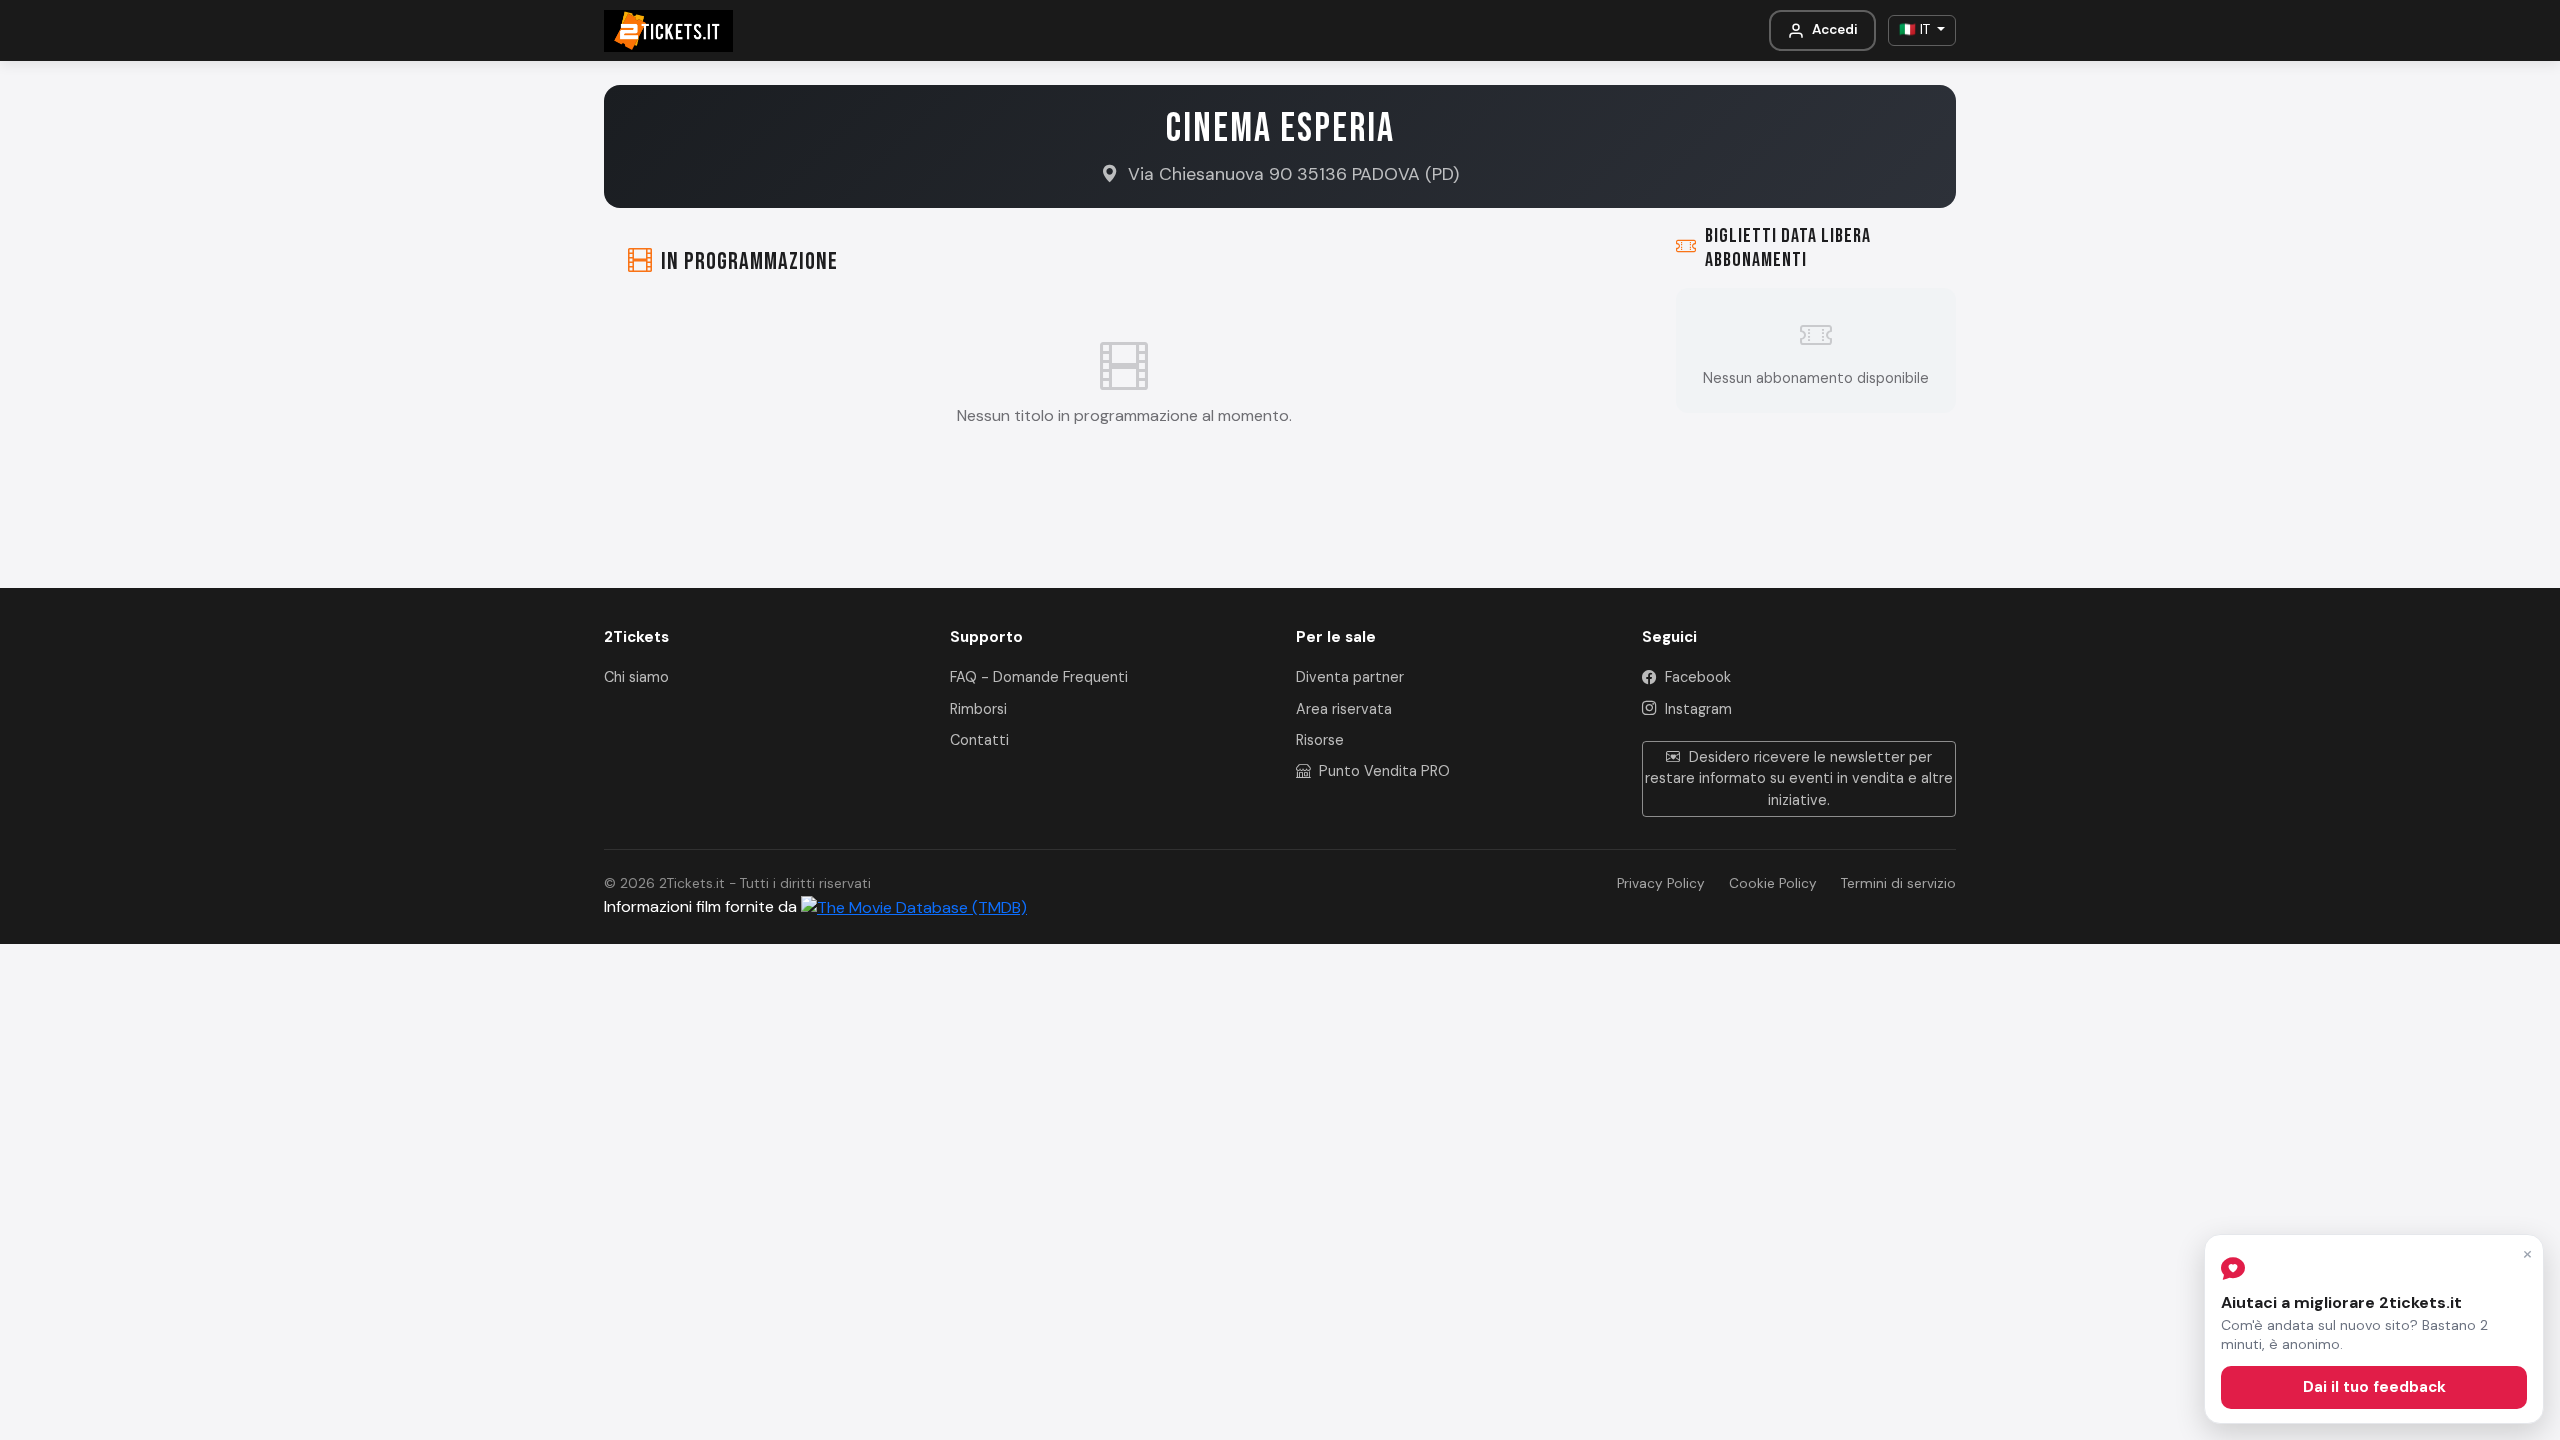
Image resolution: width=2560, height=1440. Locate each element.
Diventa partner (1350, 677)
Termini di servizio (1898, 883)
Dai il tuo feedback (2374, 1387)
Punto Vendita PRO (1382, 771)
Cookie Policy (1773, 883)
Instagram (1696, 709)
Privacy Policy (1661, 883)
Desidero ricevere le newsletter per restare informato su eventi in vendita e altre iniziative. (1799, 778)
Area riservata (1344, 709)
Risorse (1320, 740)
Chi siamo (636, 677)
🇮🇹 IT (1916, 29)
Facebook (1696, 677)
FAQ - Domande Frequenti (1039, 677)
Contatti (979, 740)
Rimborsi (978, 709)
